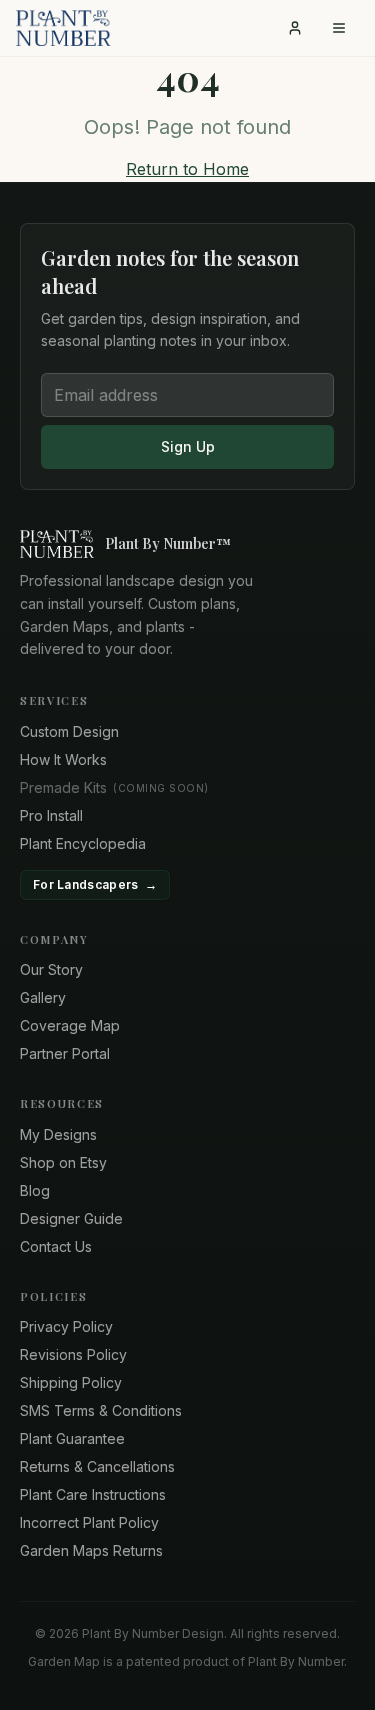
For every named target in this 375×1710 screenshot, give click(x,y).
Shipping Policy (71, 1382)
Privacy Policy (66, 1326)
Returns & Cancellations (97, 1466)
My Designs (58, 1134)
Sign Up (188, 446)
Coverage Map (70, 1025)
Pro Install (51, 815)
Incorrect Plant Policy (89, 1522)
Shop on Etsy (63, 1162)
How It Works (63, 759)
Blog (35, 1190)
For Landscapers (95, 884)
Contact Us (56, 1246)
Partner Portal (65, 1053)
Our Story (51, 969)
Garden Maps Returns (91, 1550)
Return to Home (187, 169)
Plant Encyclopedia (83, 843)
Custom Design (69, 731)
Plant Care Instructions (93, 1494)
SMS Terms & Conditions (101, 1410)
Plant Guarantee (72, 1438)
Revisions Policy (73, 1354)
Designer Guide (71, 1218)
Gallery (43, 997)
